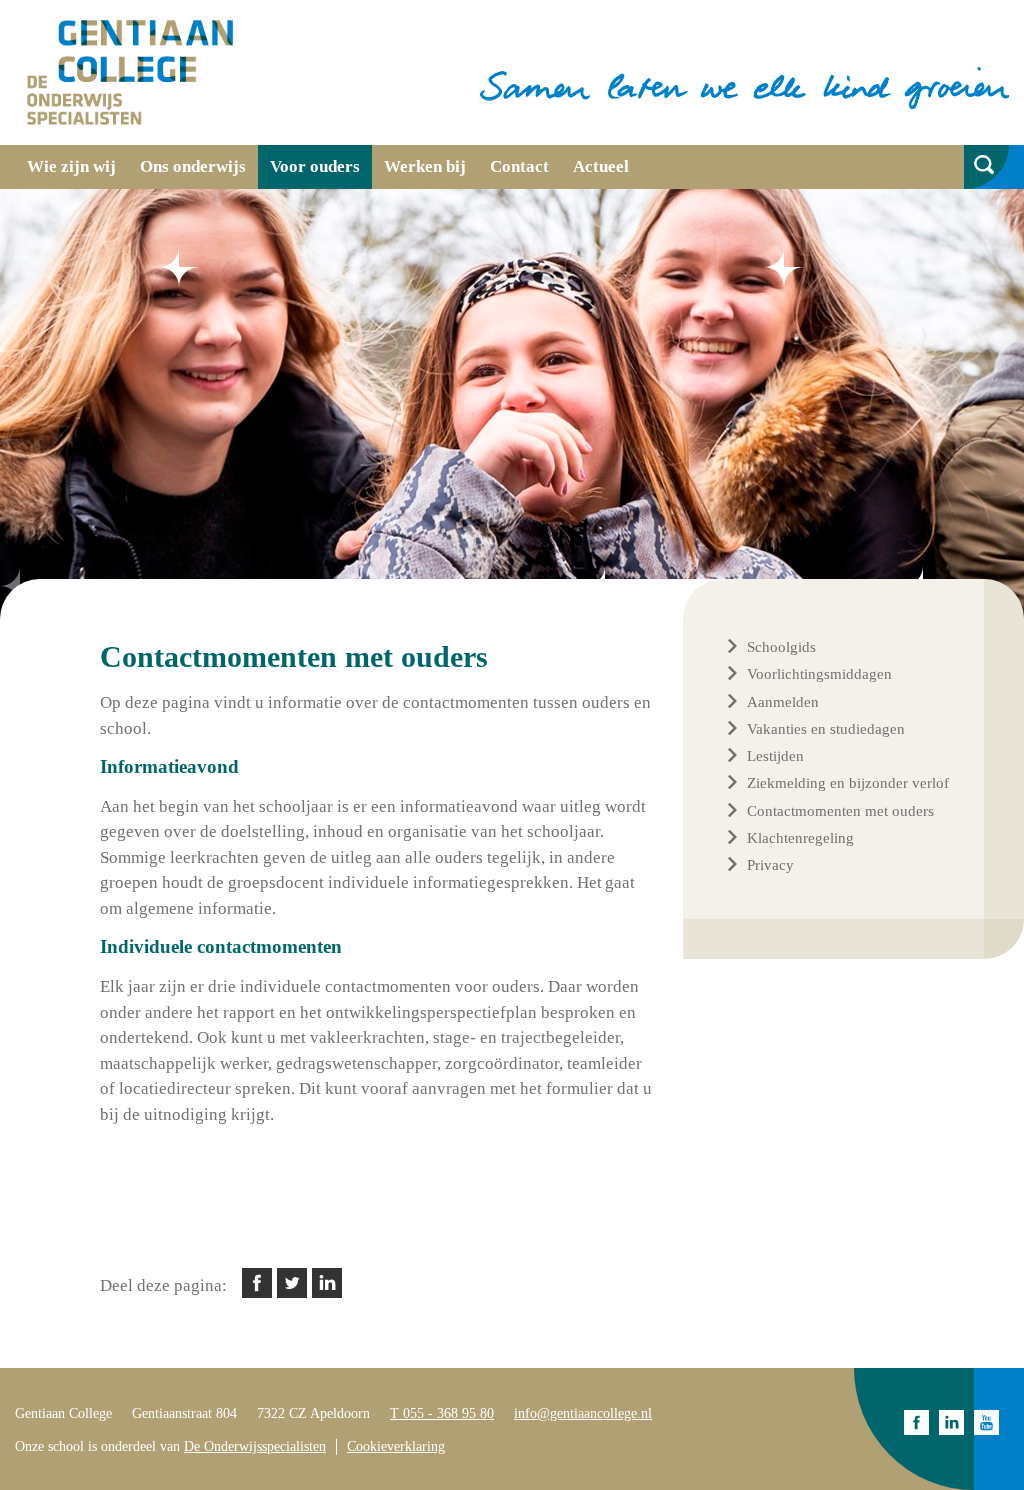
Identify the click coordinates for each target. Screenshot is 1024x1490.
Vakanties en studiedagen (826, 729)
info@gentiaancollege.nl (583, 1413)
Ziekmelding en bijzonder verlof (848, 783)
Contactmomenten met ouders (840, 811)
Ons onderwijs (193, 166)
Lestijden (775, 756)
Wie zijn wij (71, 166)
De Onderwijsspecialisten (255, 1446)
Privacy (770, 865)
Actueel (601, 166)
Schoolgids (781, 647)
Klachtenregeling (800, 838)
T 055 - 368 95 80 (442, 1413)
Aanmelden (783, 702)
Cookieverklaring (396, 1446)
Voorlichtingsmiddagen (819, 674)
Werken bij (425, 166)
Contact (519, 166)
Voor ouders (315, 166)
